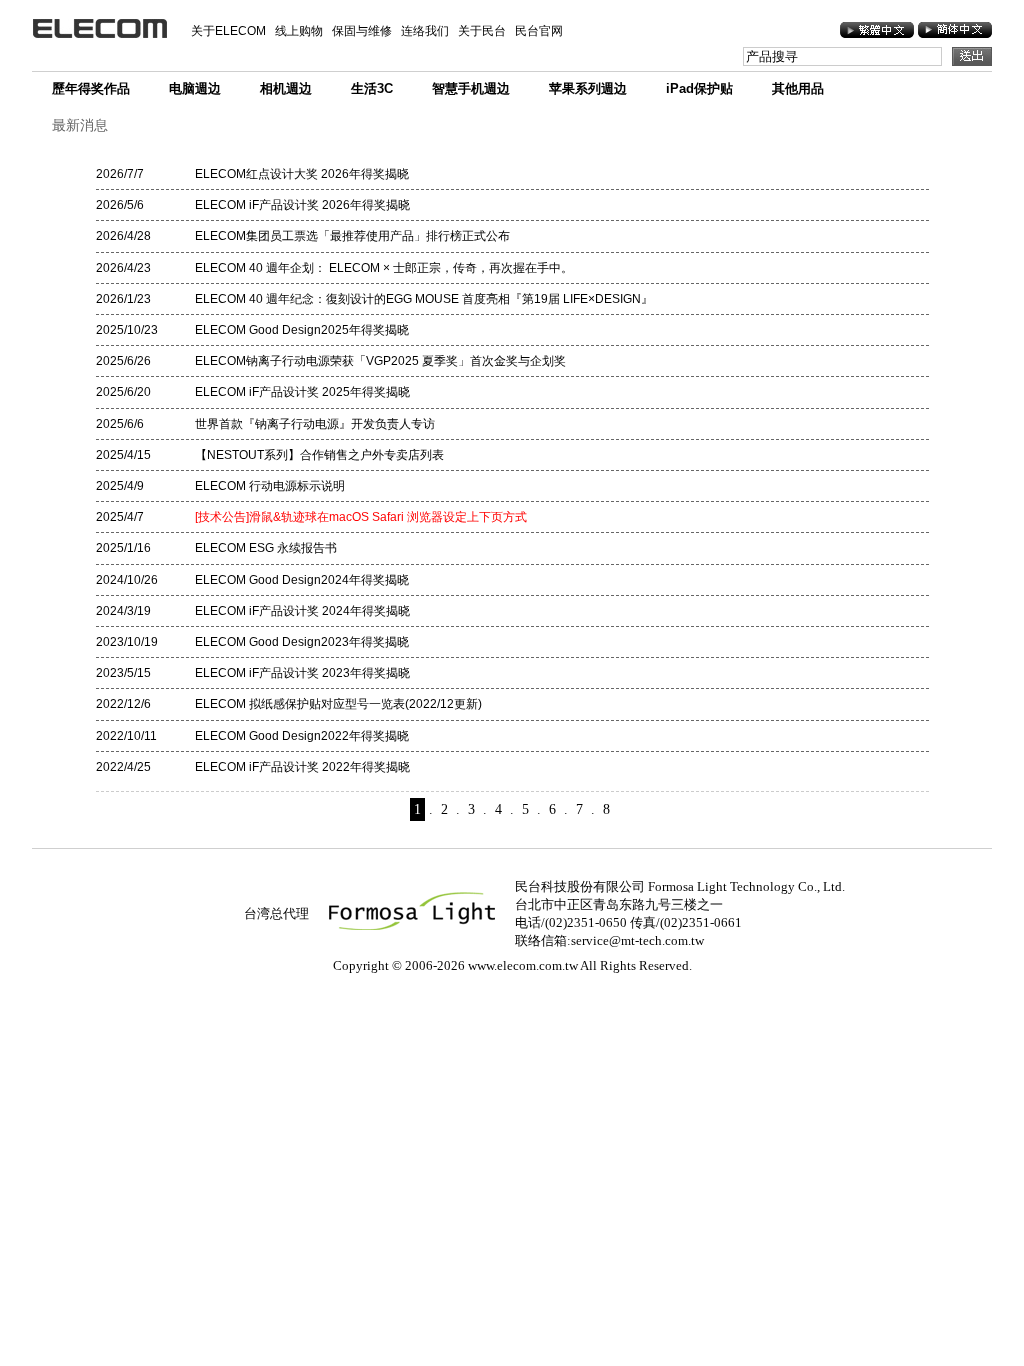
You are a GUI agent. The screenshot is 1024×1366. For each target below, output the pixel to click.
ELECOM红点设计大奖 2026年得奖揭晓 (302, 174)
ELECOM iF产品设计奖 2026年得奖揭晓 (302, 205)
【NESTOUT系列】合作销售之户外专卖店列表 (319, 455)
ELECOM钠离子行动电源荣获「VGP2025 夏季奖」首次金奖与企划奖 (380, 361)
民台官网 (539, 31)
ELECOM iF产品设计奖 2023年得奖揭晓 (302, 673)
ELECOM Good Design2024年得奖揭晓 (302, 580)
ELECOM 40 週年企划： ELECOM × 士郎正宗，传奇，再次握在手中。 (384, 268)
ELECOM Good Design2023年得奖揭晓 (302, 642)
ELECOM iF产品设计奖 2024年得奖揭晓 (302, 611)
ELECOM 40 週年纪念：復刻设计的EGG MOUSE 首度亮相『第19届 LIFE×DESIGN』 (424, 299)
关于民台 (482, 31)
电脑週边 (195, 88)
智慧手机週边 (471, 88)
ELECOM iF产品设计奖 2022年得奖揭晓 (302, 767)
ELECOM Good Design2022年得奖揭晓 (302, 736)
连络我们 (425, 31)
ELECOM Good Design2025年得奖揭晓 (302, 330)
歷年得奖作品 (91, 88)
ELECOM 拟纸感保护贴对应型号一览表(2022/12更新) (338, 704)
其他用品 (798, 88)
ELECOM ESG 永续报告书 (266, 548)
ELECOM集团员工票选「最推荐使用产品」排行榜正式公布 (352, 236)
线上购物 (299, 31)
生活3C (372, 88)
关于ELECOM (228, 31)
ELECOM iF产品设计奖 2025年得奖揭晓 (302, 392)
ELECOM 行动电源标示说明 (270, 486)
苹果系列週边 (588, 88)
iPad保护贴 (699, 88)
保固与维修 (362, 31)
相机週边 (286, 88)
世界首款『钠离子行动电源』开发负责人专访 (315, 424)
